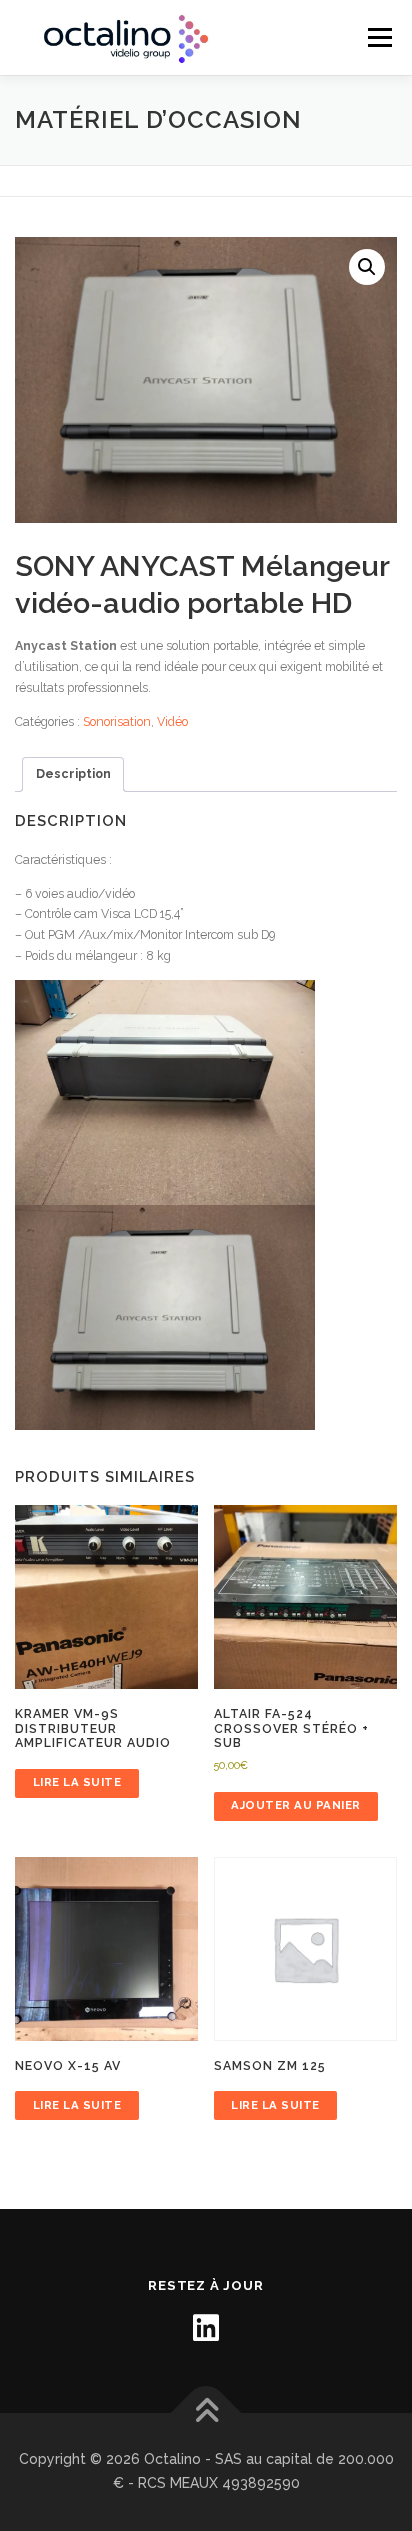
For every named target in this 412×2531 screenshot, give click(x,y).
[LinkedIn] (206, 2328)
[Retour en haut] (206, 2413)
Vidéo (172, 721)
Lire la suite (77, 1782)
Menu (379, 37)
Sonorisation (117, 721)
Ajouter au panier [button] (296, 1805)
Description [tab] (73, 773)
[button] (367, 267)
